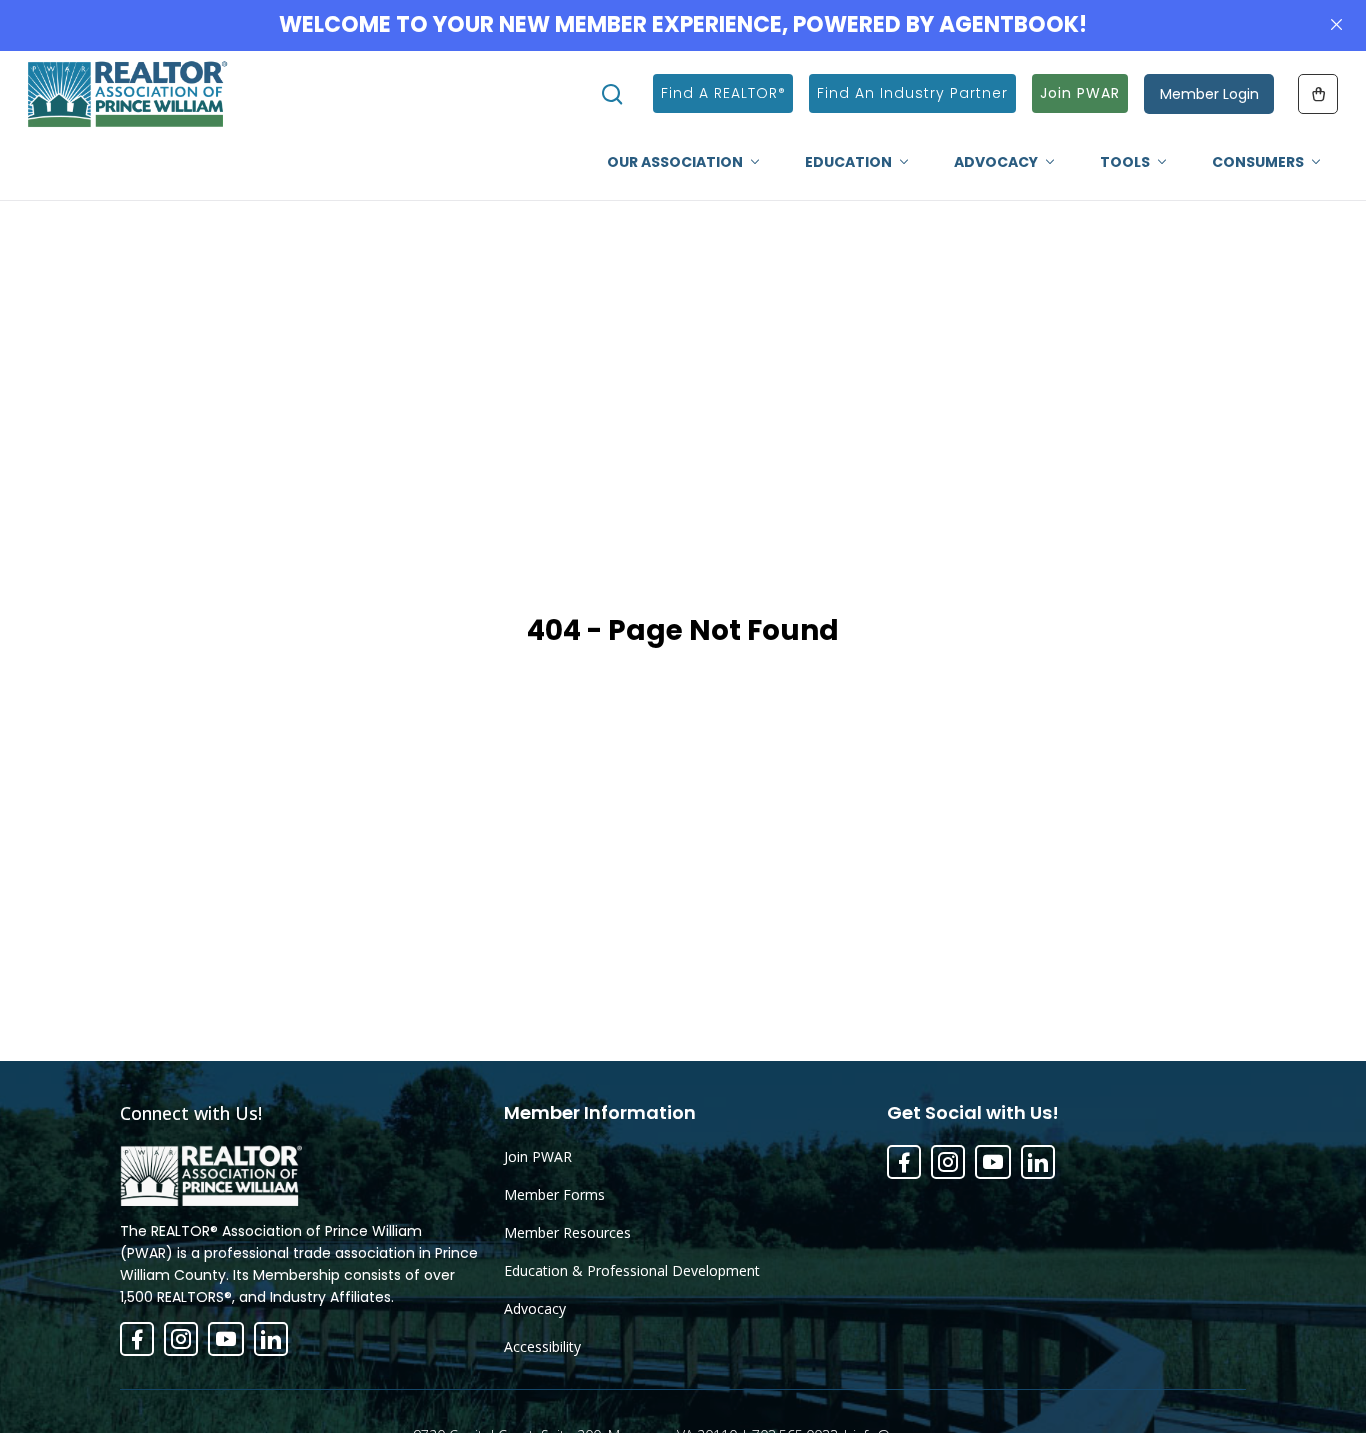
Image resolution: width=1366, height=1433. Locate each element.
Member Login (1209, 94)
